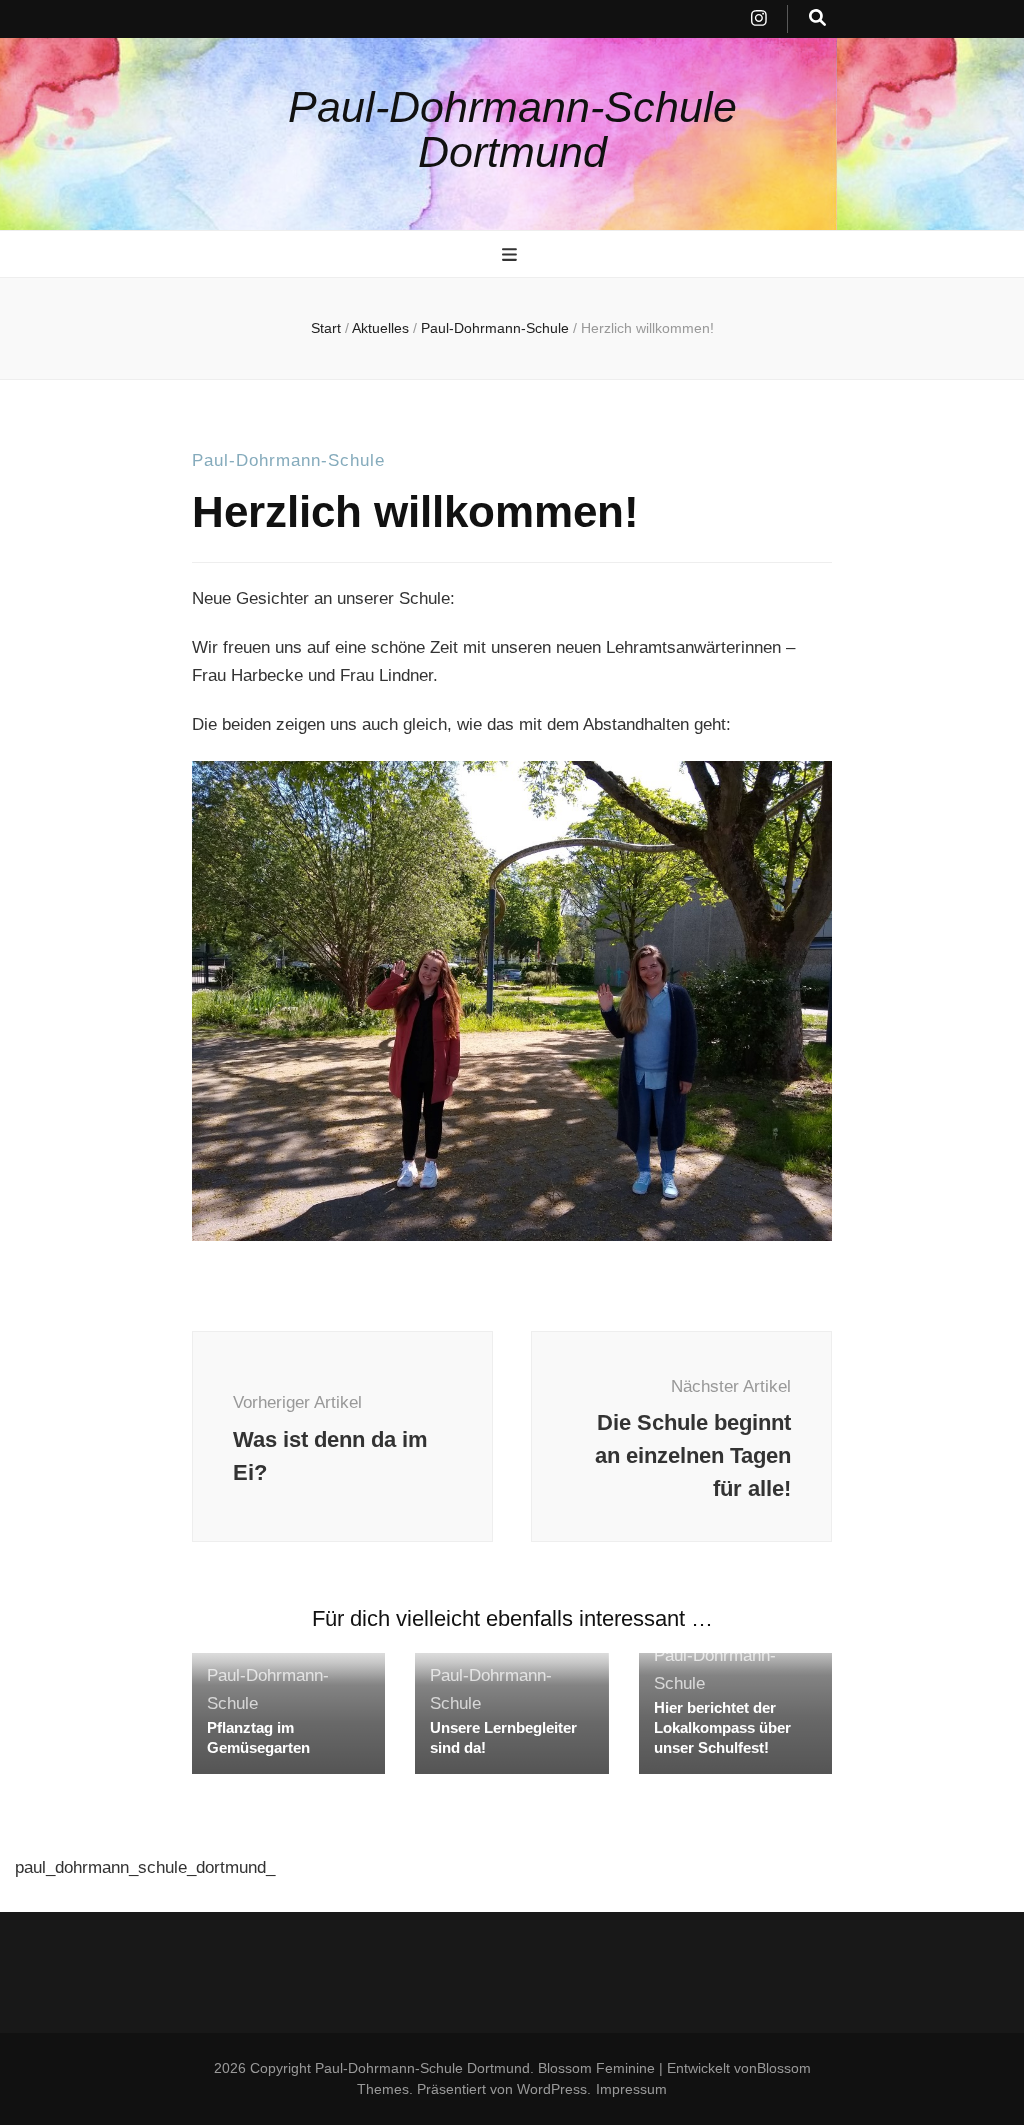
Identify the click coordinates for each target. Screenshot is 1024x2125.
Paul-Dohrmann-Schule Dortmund (512, 129)
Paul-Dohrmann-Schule (288, 460)
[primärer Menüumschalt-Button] (512, 255)
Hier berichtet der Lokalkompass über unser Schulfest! (722, 1727)
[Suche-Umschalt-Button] (817, 19)
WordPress (552, 2089)
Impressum (631, 2089)
